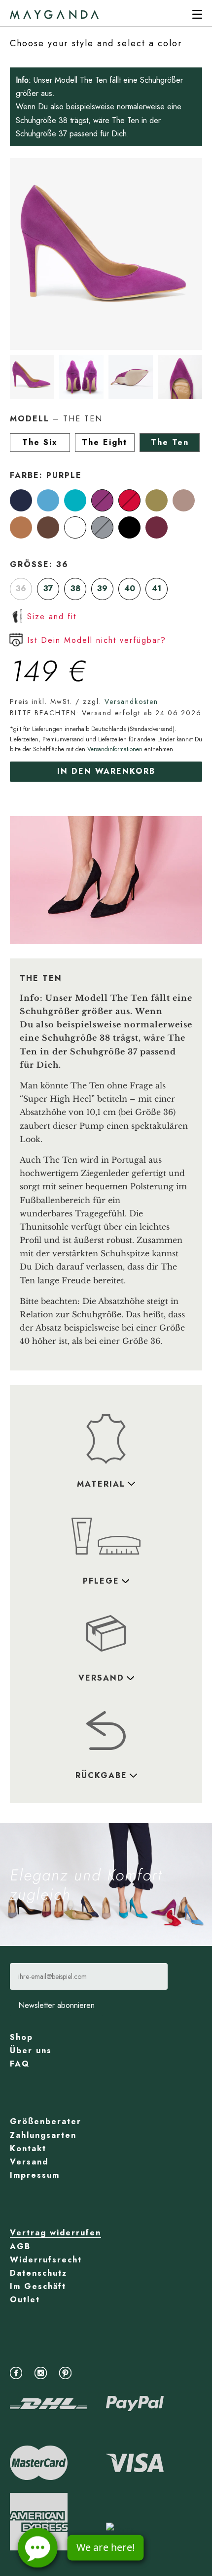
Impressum (35, 2175)
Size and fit (52, 617)
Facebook (18, 2372)
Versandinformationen (115, 749)
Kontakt (28, 2148)
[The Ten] (23, 500)
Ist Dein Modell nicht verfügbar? (97, 640)
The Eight (105, 442)
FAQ (20, 2064)
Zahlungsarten (43, 2135)
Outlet (25, 2300)
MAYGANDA (54, 15)
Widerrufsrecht (46, 2260)
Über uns (31, 2051)
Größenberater (46, 2121)
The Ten (170, 442)
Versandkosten (131, 701)
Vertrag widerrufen (55, 2233)
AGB (20, 2246)
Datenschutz (38, 2273)
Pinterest (68, 2372)
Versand (29, 2162)
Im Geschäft (38, 2286)
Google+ (92, 2372)
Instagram (43, 2372)
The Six (40, 442)
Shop (21, 2037)
